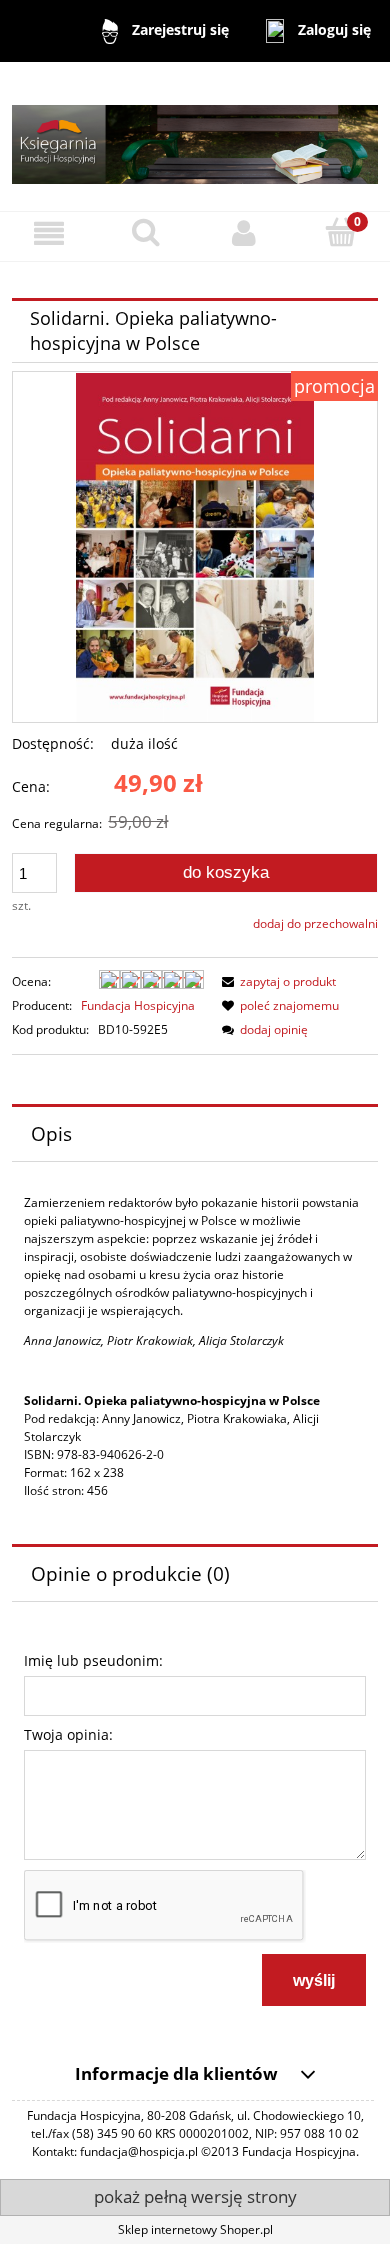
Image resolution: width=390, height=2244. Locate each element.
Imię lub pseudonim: (93, 1660)
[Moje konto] (244, 233)
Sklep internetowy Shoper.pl (195, 2229)
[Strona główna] (195, 135)
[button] (49, 233)
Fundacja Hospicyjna (138, 1005)
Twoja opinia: (68, 1734)
